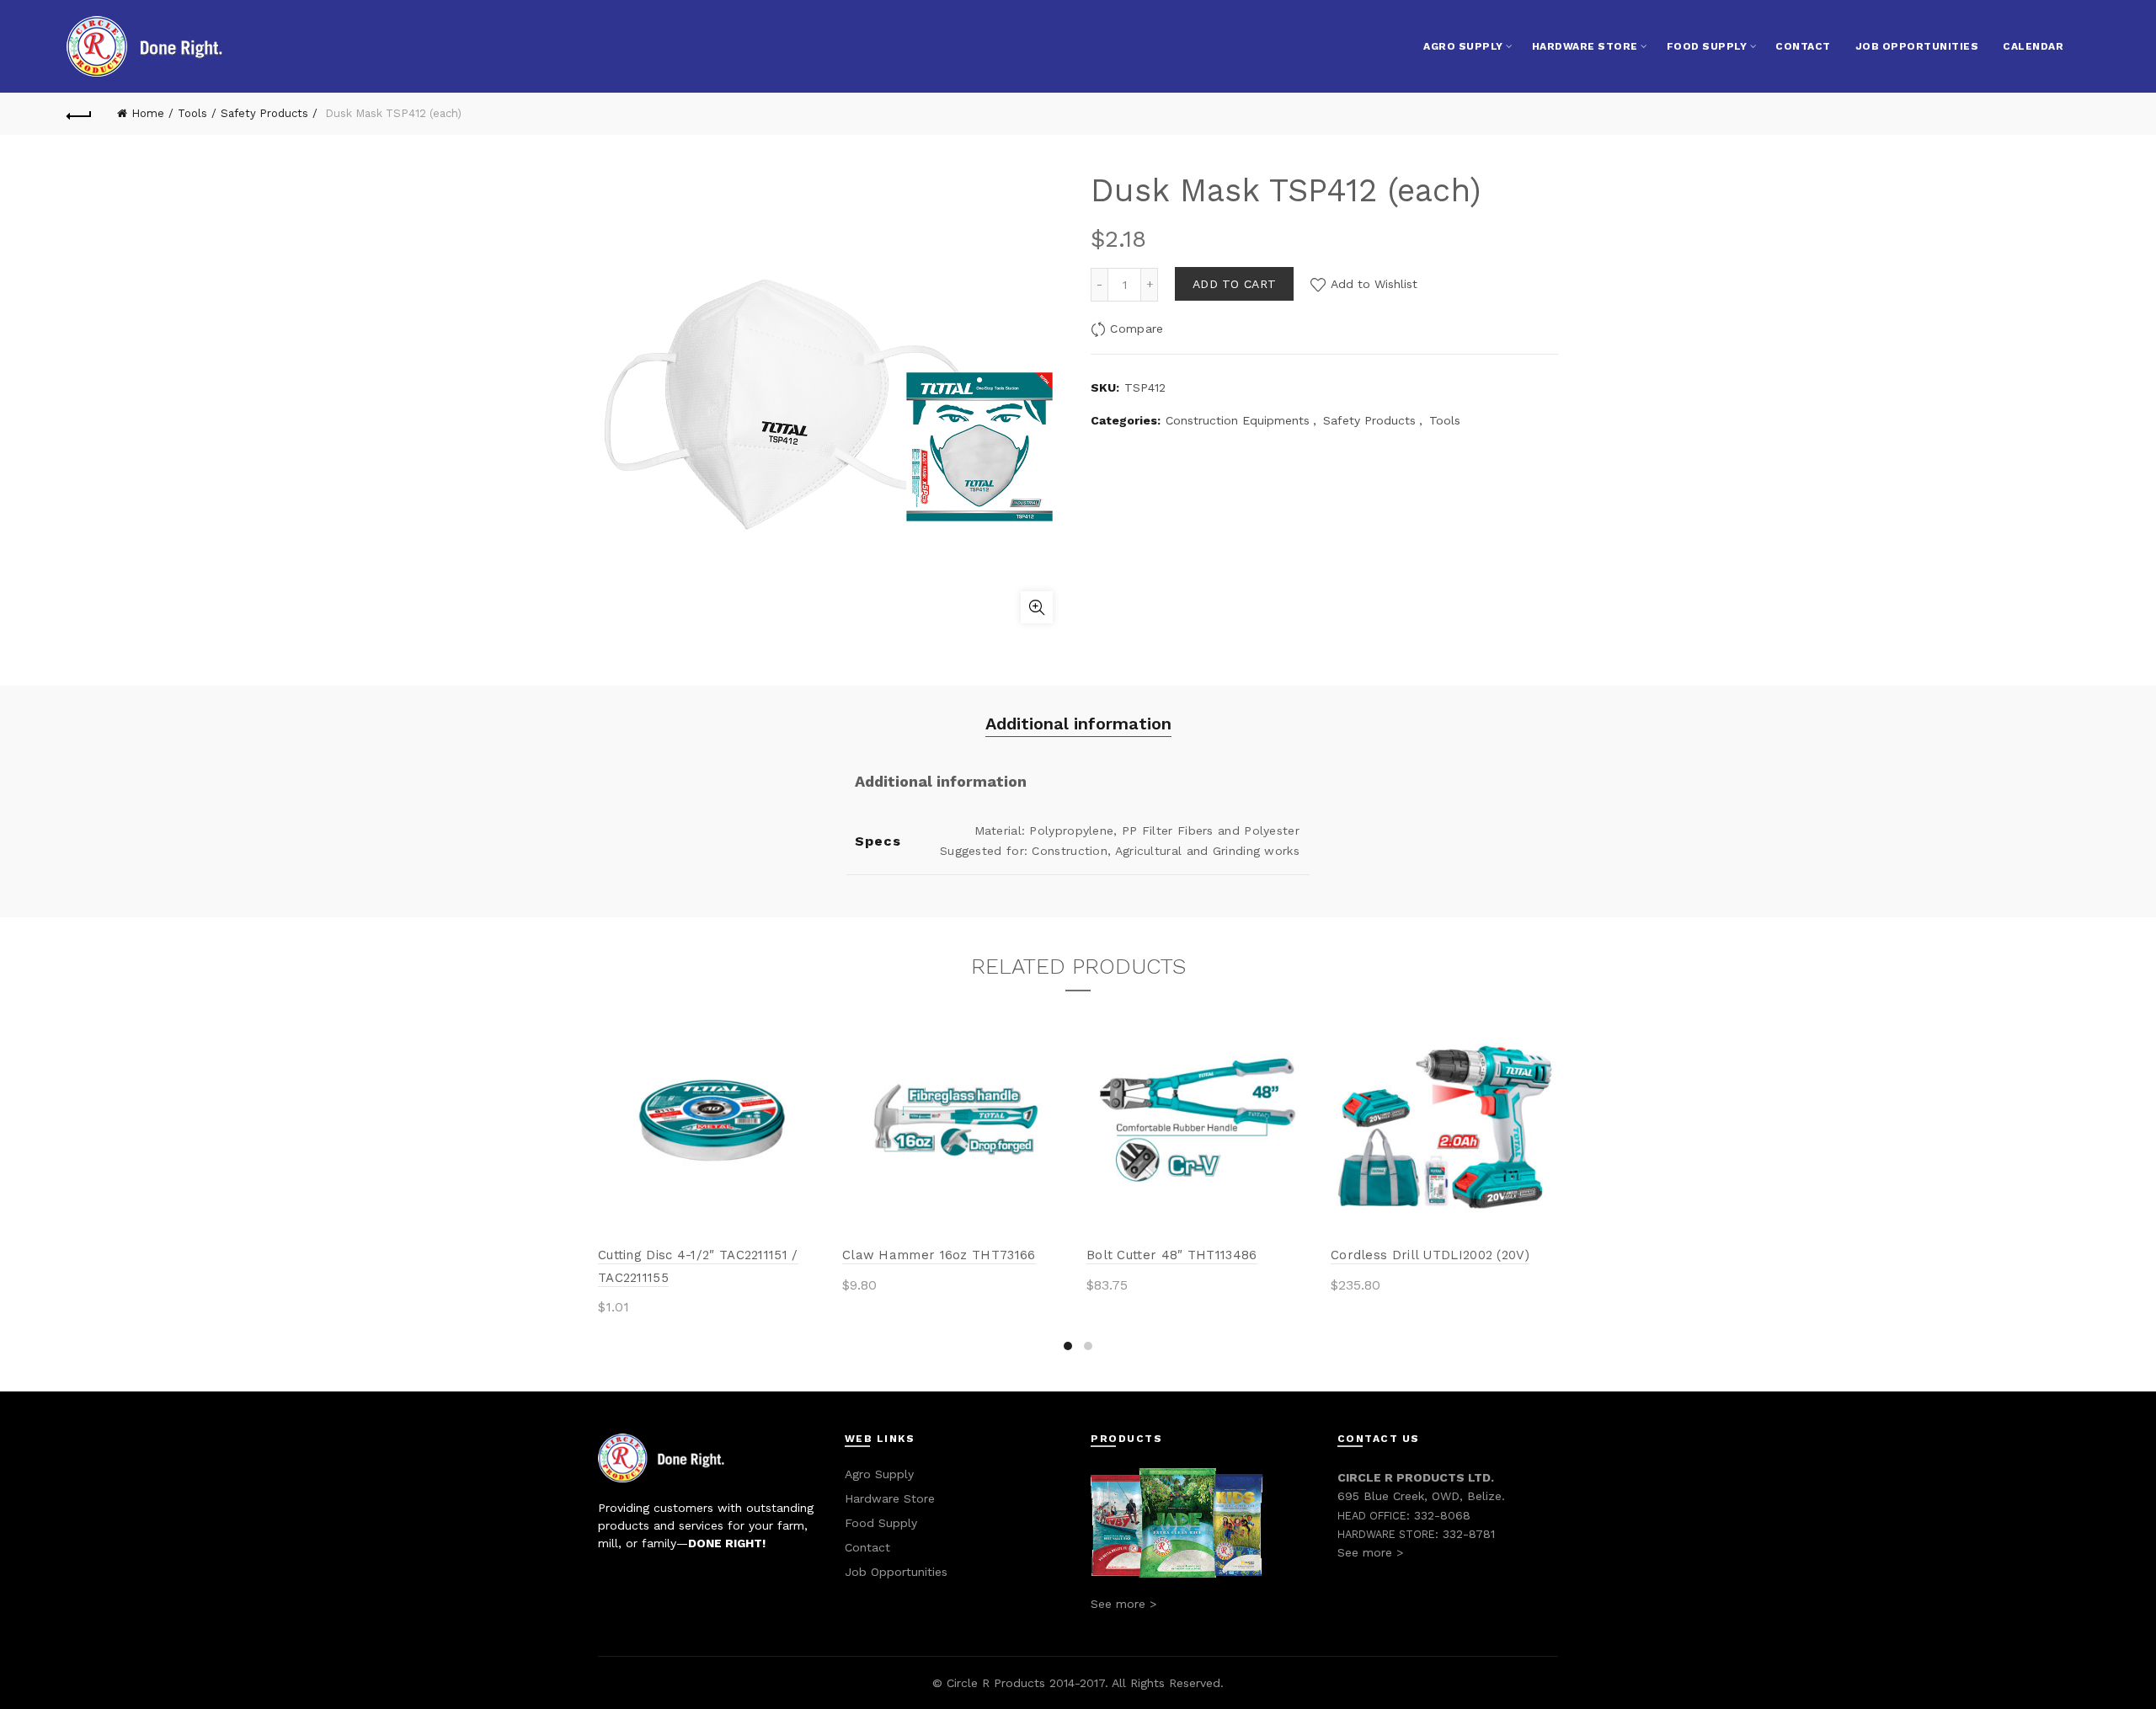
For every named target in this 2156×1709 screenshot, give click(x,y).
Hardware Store (1585, 46)
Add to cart (1234, 284)
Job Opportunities (1917, 46)
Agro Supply (1463, 46)
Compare (1137, 328)
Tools (192, 113)
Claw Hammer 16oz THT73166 (939, 1255)
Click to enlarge (1037, 607)
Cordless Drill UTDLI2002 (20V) (1430, 1255)
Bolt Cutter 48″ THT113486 (1172, 1255)
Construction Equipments (1238, 420)
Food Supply (1707, 46)
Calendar (2033, 46)
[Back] (79, 114)
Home (148, 113)
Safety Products (264, 113)
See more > (1123, 1604)
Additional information (1078, 724)
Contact (1803, 46)
